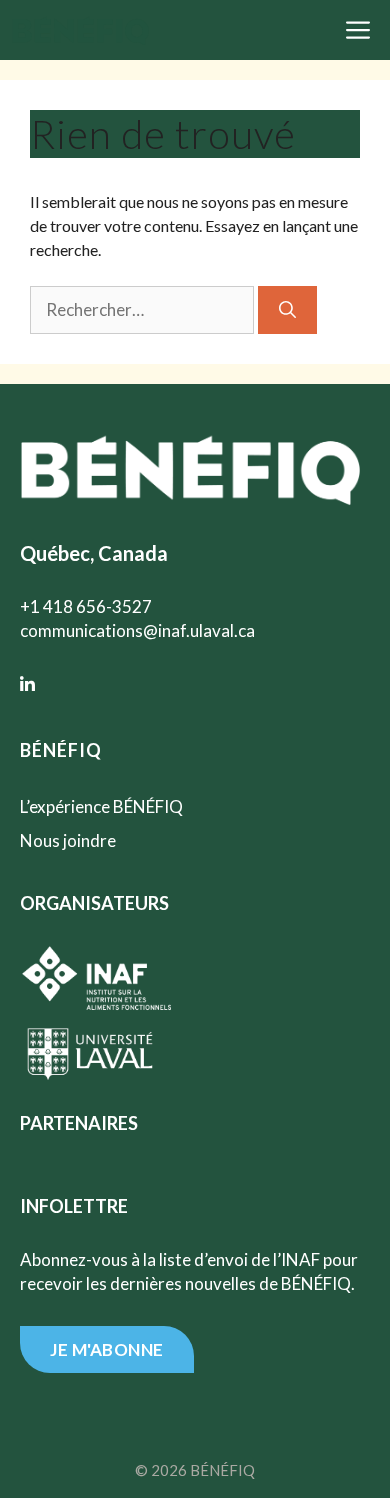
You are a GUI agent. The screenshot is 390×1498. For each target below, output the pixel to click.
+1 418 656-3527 (86, 606)
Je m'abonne (107, 1349)
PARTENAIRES (79, 1123)
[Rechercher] (287, 310)
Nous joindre (68, 840)
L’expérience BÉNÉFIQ (101, 806)
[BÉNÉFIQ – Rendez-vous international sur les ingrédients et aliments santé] (80, 28)
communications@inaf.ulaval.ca (137, 630)
